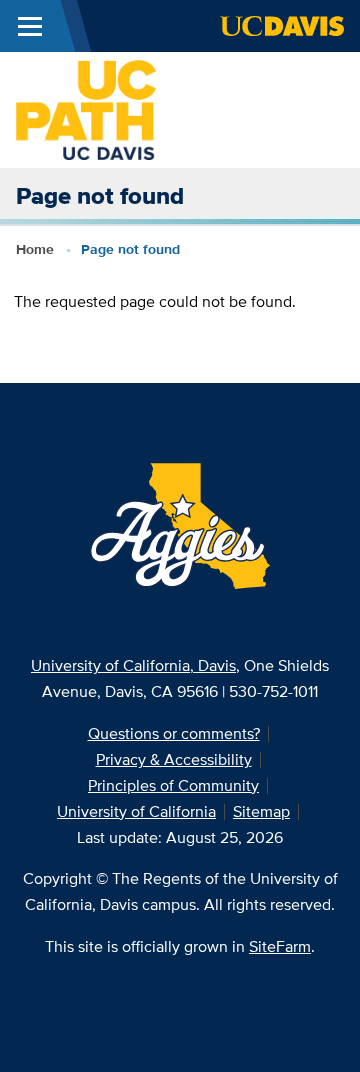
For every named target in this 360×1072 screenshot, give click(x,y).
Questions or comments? (174, 733)
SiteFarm (280, 946)
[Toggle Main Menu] (30, 26)
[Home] (86, 108)
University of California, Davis (133, 665)
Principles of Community (173, 785)
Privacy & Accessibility (174, 759)
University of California (136, 811)
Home (35, 249)
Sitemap (261, 811)
